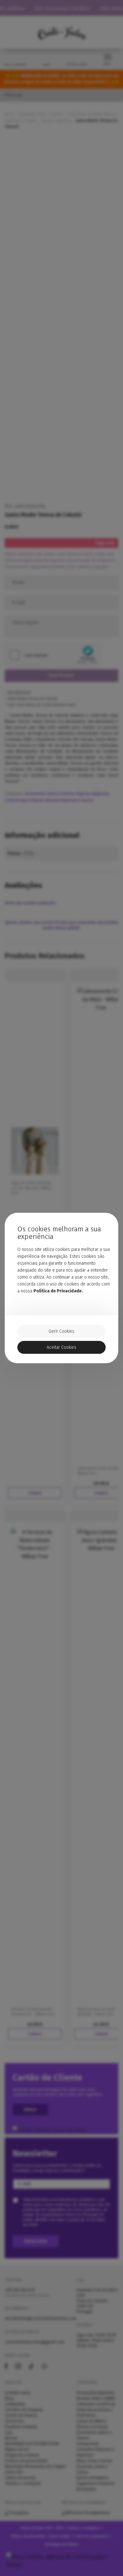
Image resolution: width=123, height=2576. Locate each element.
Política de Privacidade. (58, 1291)
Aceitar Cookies (61, 1347)
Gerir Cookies (61, 1331)
